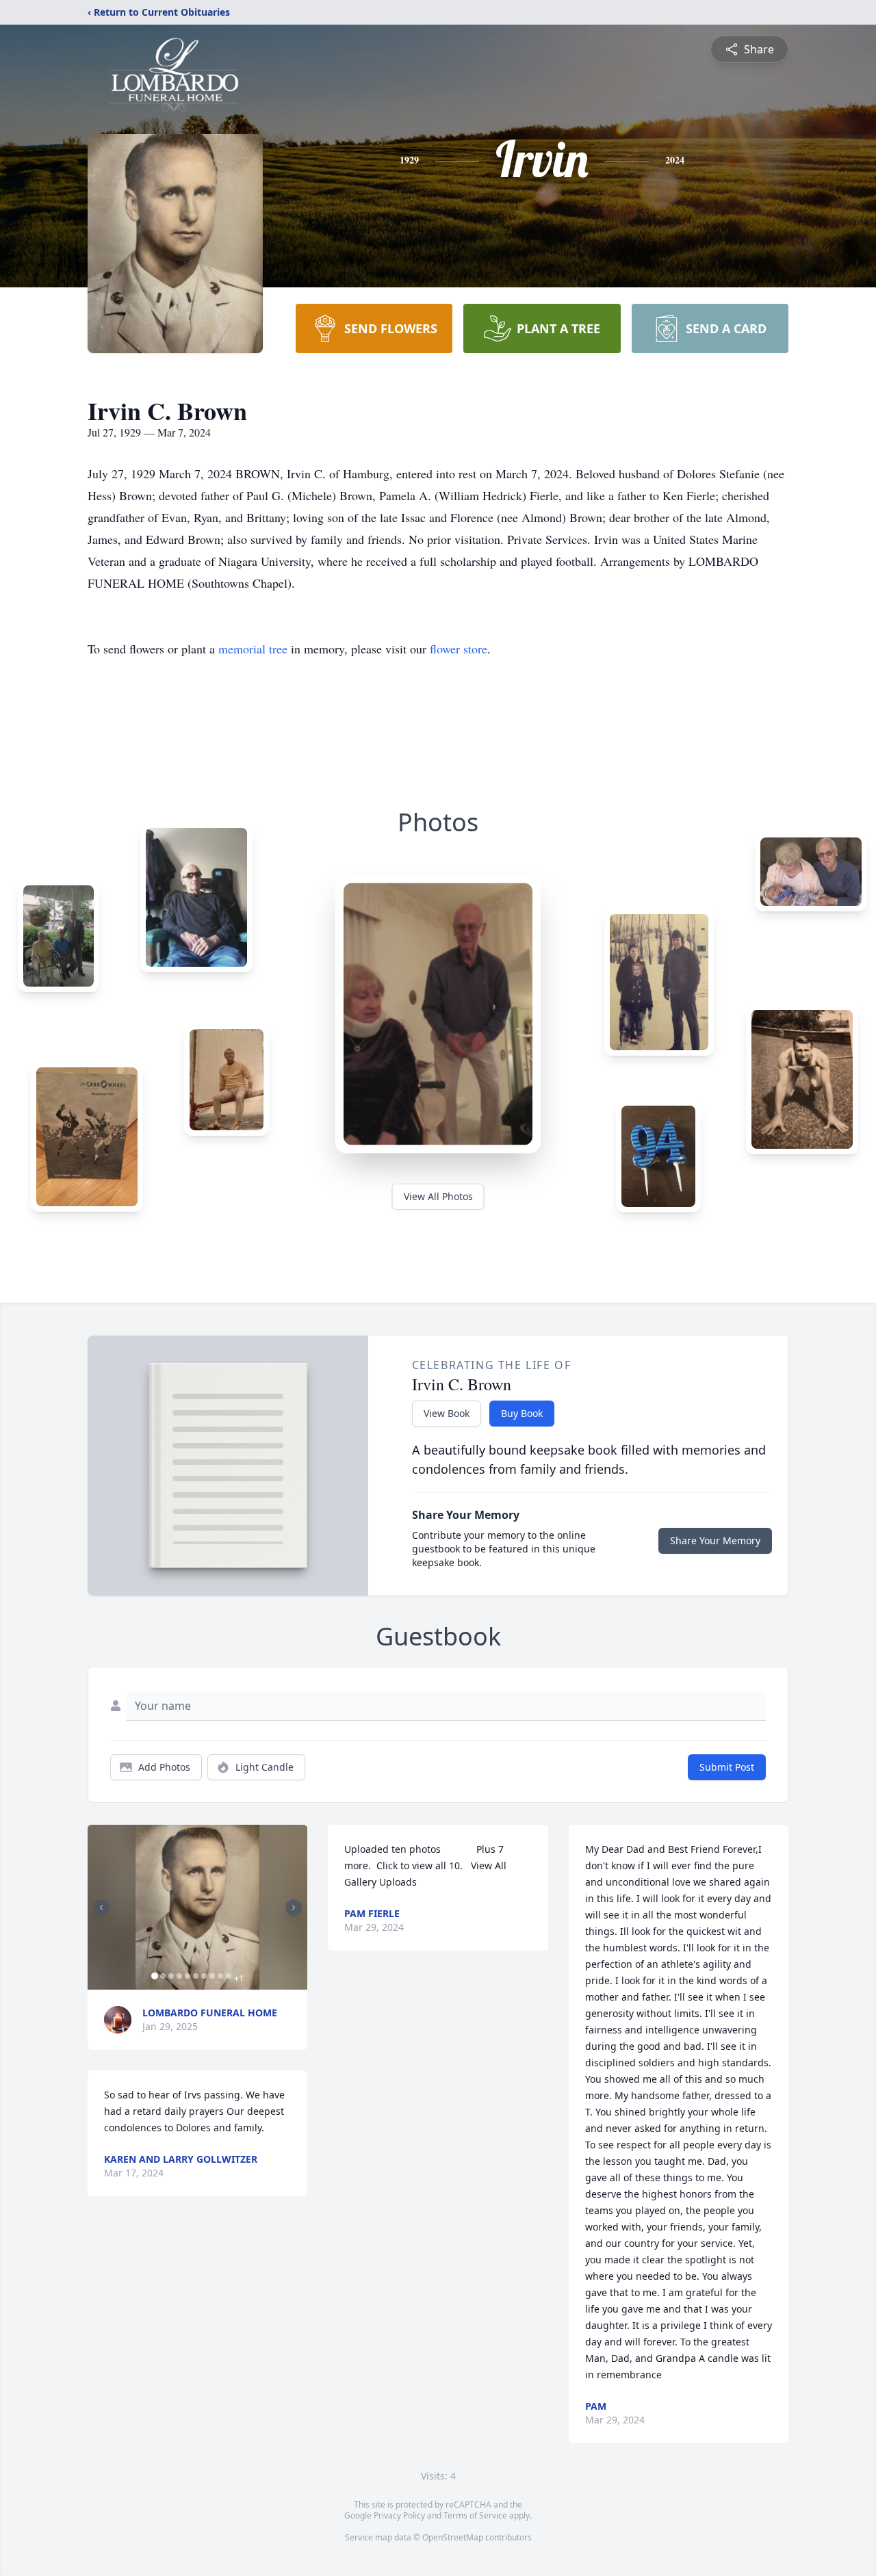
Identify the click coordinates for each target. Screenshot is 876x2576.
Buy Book (522, 1413)
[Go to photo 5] (188, 1976)
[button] (197, 1907)
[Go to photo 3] (171, 1976)
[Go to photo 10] (229, 1976)
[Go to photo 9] (220, 1976)
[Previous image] (101, 1908)
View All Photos (438, 1196)
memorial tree (253, 649)
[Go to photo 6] (196, 1976)
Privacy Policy (399, 2515)
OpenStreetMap (453, 2537)
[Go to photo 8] (212, 1976)
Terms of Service (475, 2515)
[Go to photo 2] (163, 1976)
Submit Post (727, 1767)
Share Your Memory (715, 1540)
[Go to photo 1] (155, 1976)
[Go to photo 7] (204, 1976)
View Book (447, 1413)
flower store (459, 649)
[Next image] (294, 1908)
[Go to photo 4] (179, 1976)
